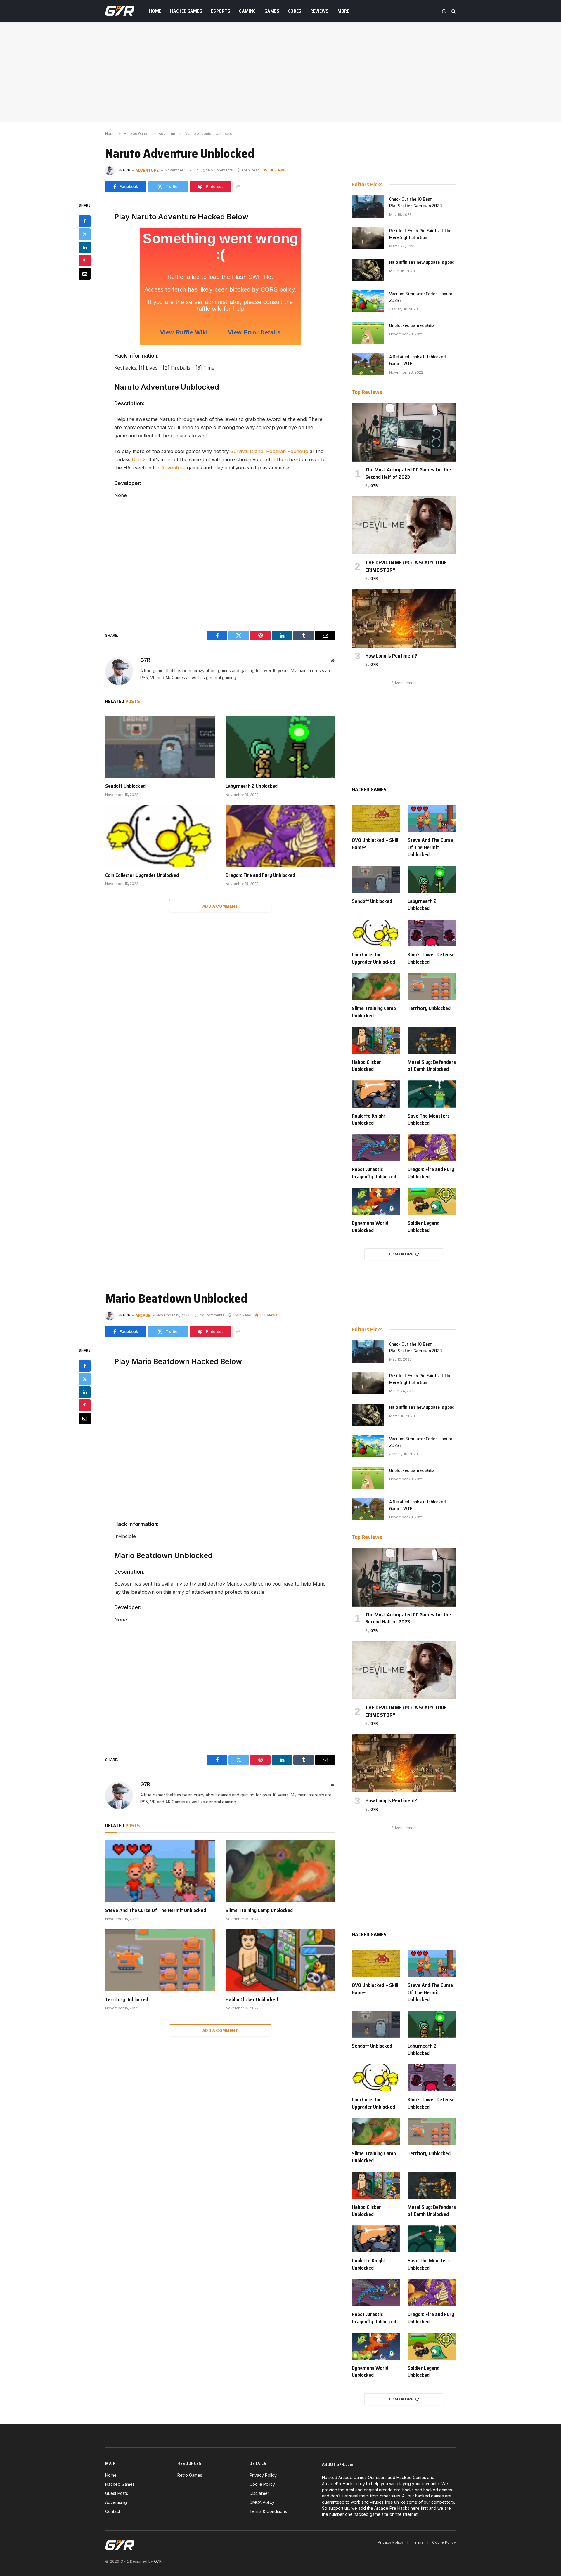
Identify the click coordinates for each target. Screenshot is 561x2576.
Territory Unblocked (429, 1008)
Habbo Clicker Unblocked (366, 1066)
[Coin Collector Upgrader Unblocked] (160, 836)
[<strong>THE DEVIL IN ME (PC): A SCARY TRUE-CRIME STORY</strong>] (404, 525)
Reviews (320, 11)
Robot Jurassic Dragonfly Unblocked (374, 1173)
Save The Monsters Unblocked (429, 1119)
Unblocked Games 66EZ (412, 326)
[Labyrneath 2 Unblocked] (280, 747)
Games (272, 11)
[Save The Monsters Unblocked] (432, 1094)
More (343, 11)
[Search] (453, 11)
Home (155, 11)
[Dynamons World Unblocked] (376, 1201)
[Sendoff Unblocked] (160, 747)
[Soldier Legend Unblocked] (432, 1201)
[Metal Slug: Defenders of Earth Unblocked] (432, 1040)
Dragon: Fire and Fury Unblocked (260, 875)
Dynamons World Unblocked (370, 1227)
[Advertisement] (280, 72)
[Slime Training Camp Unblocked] (376, 987)
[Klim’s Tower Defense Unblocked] (432, 933)
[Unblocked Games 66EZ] (368, 333)
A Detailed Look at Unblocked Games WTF (418, 360)
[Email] (85, 273)
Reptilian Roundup (287, 451)
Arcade (143, 1315)
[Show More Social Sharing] (238, 187)
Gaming (247, 11)
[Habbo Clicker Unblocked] (376, 1040)
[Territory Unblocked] (432, 987)
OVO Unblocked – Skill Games (375, 844)
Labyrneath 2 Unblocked (252, 786)
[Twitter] (85, 234)
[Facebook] (85, 221)
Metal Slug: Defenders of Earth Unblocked (432, 1066)
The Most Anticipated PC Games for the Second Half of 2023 (408, 473)
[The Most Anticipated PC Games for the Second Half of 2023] (404, 432)
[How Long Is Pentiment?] (404, 618)
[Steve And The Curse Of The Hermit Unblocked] (432, 819)
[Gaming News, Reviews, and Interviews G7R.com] (120, 11)
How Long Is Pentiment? (391, 656)
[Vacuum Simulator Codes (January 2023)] (368, 301)
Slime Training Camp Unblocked (374, 1012)
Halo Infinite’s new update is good (422, 262)
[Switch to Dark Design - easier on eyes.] (444, 11)
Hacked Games (186, 11)
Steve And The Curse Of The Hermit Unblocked (430, 847)
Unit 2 (139, 459)
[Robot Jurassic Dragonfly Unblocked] (376, 1148)
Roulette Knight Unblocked (369, 1119)
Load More (401, 1254)
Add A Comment (220, 906)
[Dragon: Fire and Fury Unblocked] (280, 836)
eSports (221, 11)
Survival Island (247, 451)
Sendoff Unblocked (125, 786)
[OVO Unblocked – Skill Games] (376, 819)
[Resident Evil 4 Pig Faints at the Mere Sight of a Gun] (368, 238)
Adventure (147, 170)
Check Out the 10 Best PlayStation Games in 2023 (416, 203)
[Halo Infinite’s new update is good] (368, 270)
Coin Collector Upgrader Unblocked (142, 875)
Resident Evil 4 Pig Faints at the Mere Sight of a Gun (420, 234)
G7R (127, 170)
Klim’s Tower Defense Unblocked (431, 958)
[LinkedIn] (85, 247)
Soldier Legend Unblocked (424, 1227)
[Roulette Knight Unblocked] (376, 1094)
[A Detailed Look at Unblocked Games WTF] (368, 364)
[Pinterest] (85, 260)
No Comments (220, 170)
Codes (295, 11)
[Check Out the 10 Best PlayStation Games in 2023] (368, 207)
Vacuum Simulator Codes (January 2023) (422, 297)
